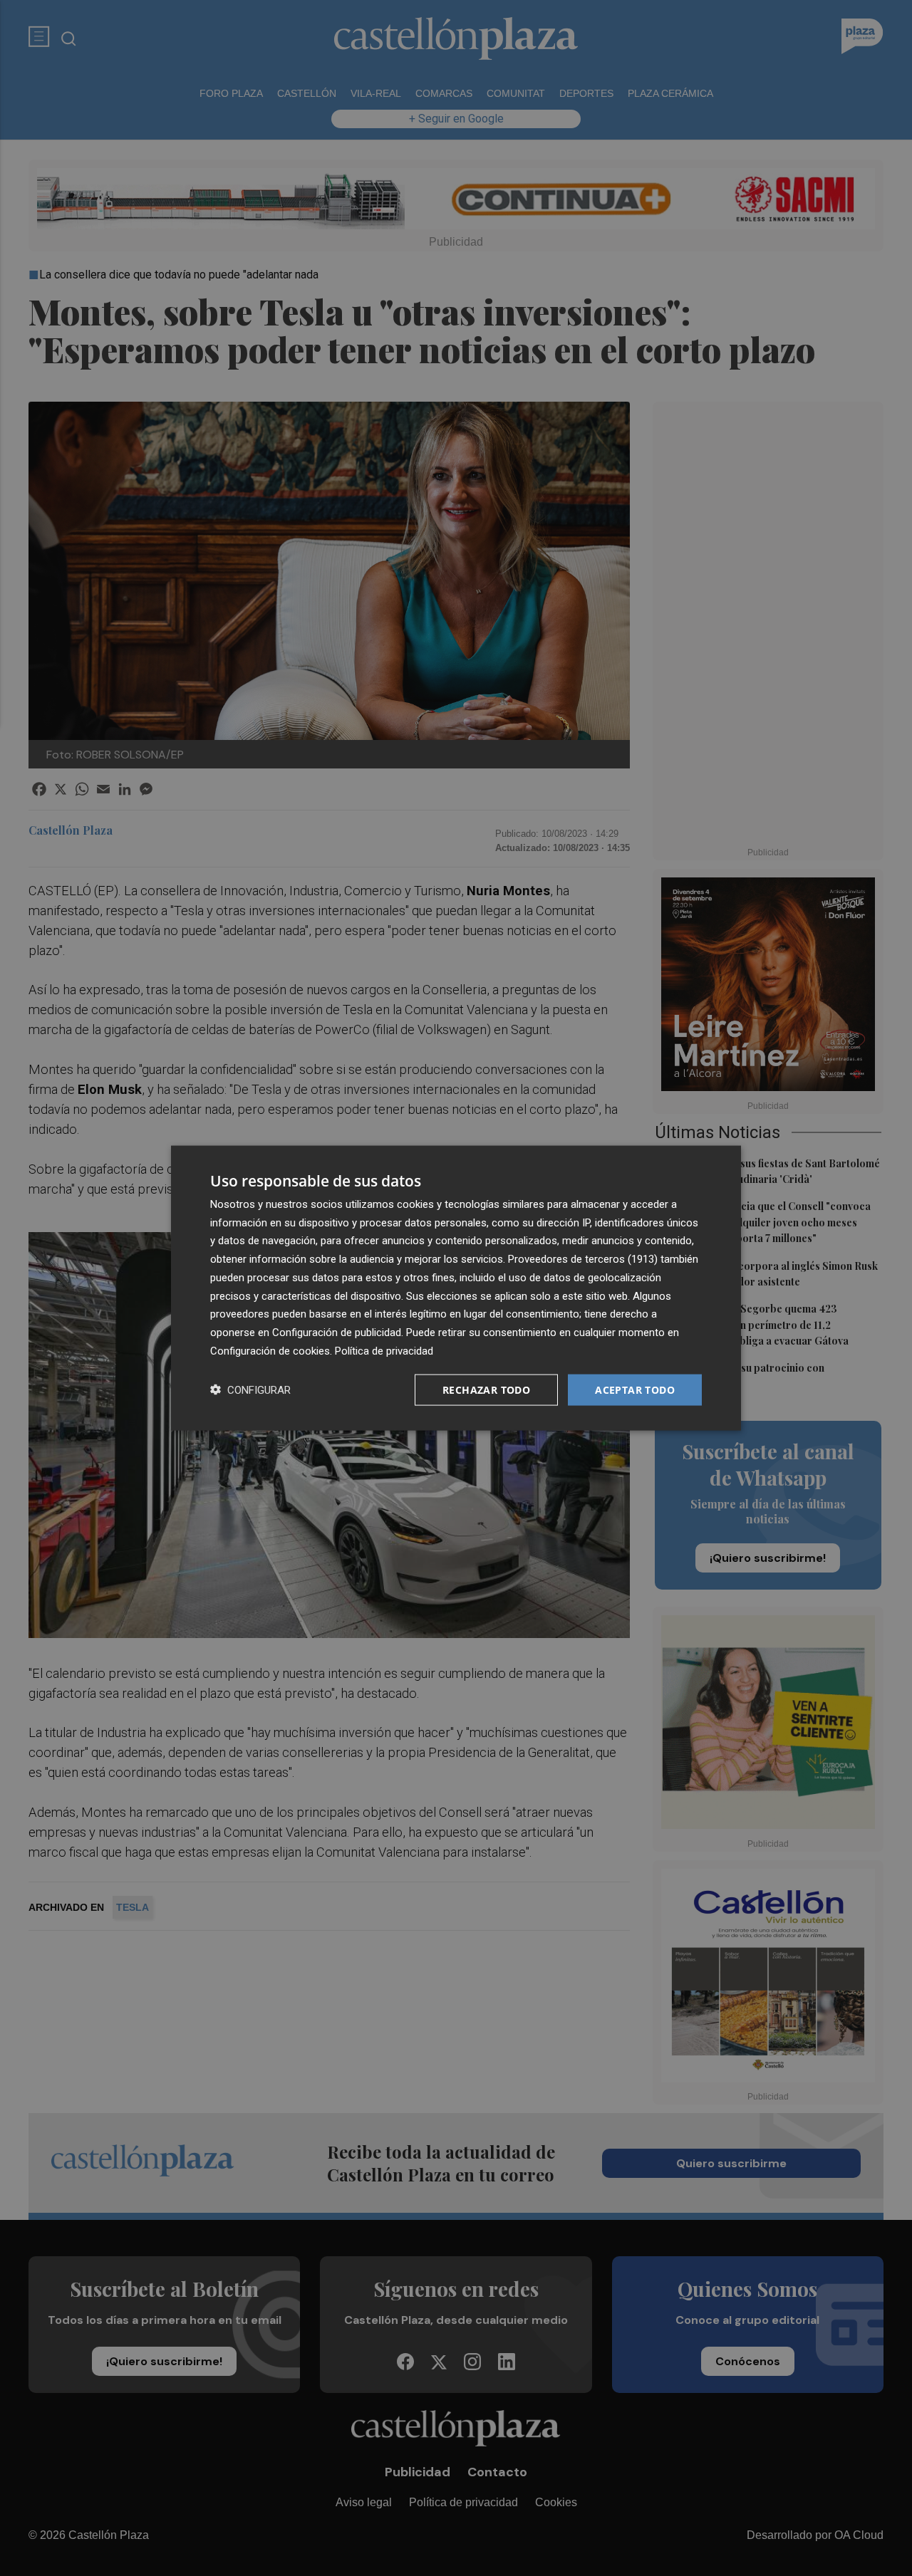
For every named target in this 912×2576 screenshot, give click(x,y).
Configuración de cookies (270, 1350)
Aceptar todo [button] (635, 1389)
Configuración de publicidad (337, 1333)
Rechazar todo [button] (486, 1389)
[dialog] (456, 1288)
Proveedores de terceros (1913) (583, 1259)
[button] (250, 1390)
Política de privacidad (384, 1350)
